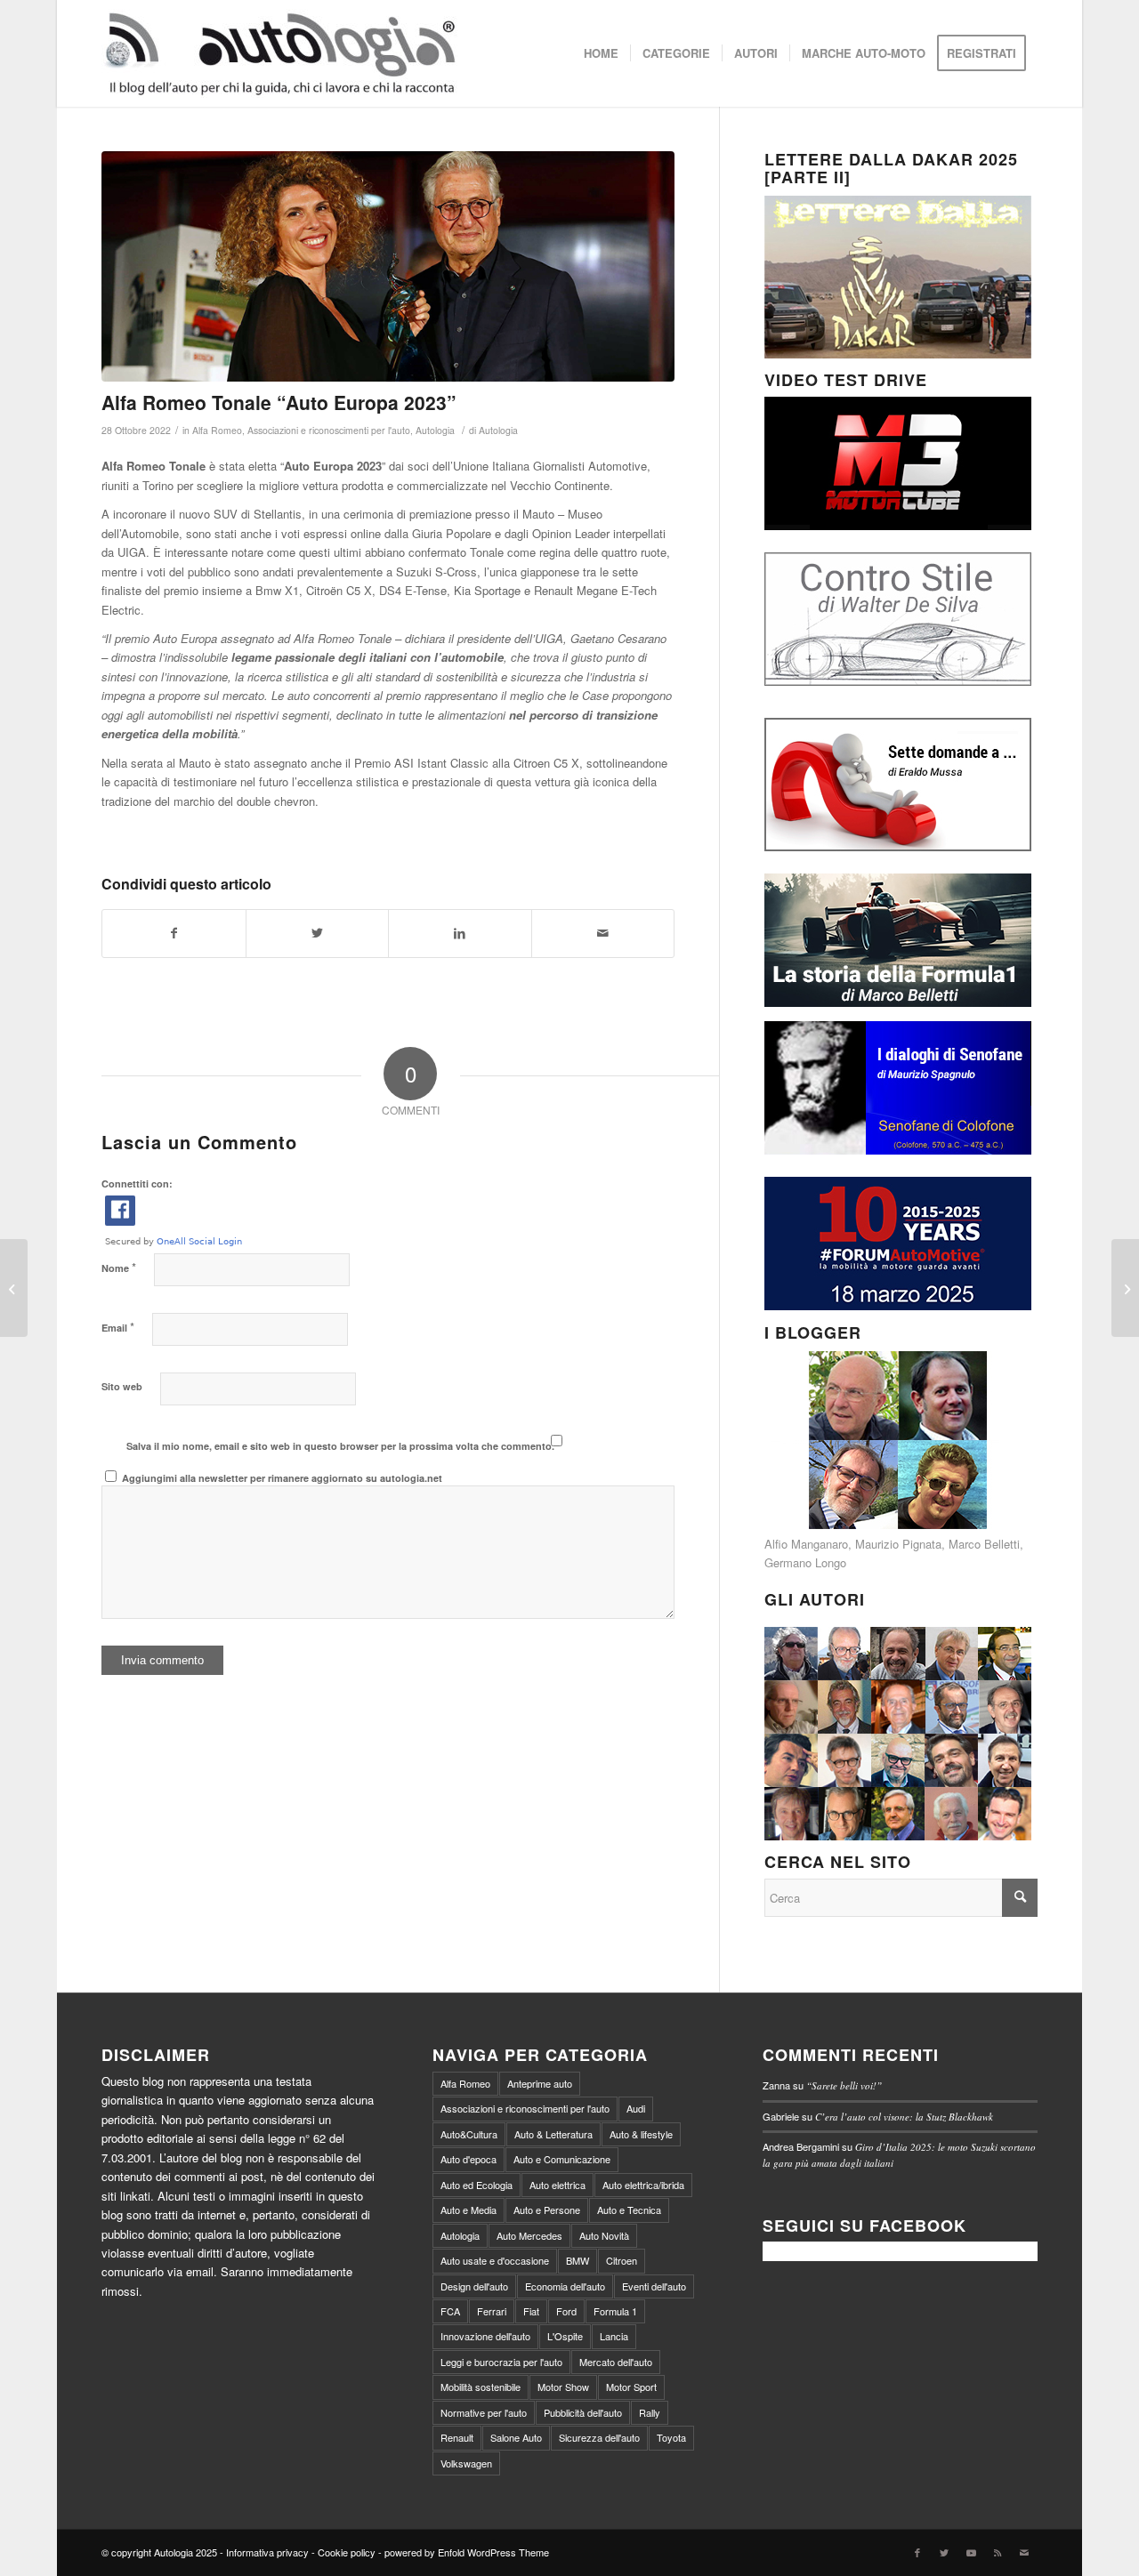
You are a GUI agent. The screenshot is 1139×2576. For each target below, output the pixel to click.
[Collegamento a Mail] (1024, 2552)
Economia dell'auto (565, 2286)
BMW (578, 2260)
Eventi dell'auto (654, 2286)
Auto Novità (604, 2235)
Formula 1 (615, 2311)
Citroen (622, 2260)
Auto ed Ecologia (477, 2185)
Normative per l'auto (484, 2412)
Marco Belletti (984, 1544)
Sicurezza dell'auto (599, 2437)
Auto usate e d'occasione (495, 2260)
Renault (457, 2437)
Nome (119, 1267)
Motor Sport (631, 2387)
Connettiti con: (137, 1183)
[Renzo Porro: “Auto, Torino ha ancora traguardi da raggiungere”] (1125, 1288)
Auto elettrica (557, 2185)
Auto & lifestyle (641, 2134)
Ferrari (492, 2311)
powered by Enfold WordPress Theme (467, 2552)
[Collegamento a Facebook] (917, 2552)
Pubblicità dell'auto (583, 2412)
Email (118, 1327)
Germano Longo (805, 1562)
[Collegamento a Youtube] (971, 2552)
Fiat (531, 2311)
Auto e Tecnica (629, 2210)
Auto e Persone (547, 2210)
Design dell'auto (474, 2286)
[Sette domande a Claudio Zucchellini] (14, 1288)
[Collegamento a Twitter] (944, 2552)
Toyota (671, 2437)
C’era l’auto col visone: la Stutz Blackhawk (904, 2117)
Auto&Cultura (469, 2134)
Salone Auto (516, 2437)
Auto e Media (469, 2210)
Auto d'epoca (469, 2159)
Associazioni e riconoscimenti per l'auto (329, 430)
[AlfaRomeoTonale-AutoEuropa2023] (388, 266)
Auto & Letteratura (553, 2134)
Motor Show (563, 2387)
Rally (650, 2412)
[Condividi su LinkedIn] (460, 933)
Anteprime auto (540, 2083)
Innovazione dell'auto (485, 2336)
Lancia (614, 2336)
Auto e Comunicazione (562, 2159)
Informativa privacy (267, 2552)
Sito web (122, 1386)
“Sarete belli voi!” (844, 2085)
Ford (566, 2311)
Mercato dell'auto (616, 2362)
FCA (450, 2311)
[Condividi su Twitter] (318, 933)
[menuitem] (601, 53)
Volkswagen (466, 2463)
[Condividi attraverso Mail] (603, 933)
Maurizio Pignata (898, 1544)
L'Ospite (565, 2336)
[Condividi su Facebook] (174, 933)
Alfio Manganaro (806, 1544)
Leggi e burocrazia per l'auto (501, 2362)
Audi (636, 2108)
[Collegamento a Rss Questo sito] (998, 2552)
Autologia (435, 430)
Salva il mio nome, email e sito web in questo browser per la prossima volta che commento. (340, 1446)
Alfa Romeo (217, 430)
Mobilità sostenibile (481, 2387)
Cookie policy (347, 2552)
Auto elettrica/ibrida (643, 2185)
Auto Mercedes (529, 2235)
